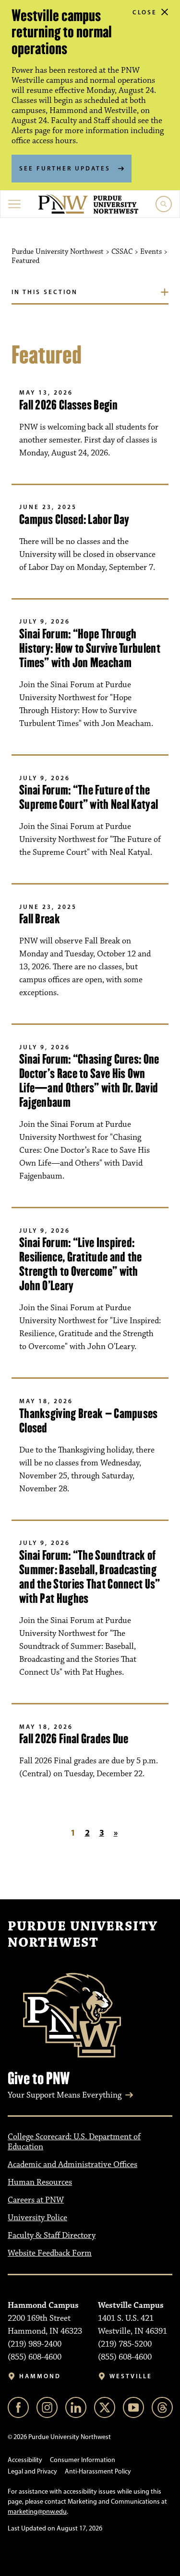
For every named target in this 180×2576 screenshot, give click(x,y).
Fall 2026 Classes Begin (68, 405)
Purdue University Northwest (83, 1935)
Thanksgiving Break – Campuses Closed (89, 1421)
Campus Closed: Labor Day (74, 519)
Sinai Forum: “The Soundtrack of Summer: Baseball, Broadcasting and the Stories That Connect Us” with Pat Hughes (90, 1577)
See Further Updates (65, 168)
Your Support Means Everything (65, 2095)
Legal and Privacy (32, 2471)
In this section (45, 292)
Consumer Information (83, 2460)
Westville (131, 2376)
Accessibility (25, 2460)
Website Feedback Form (50, 2253)
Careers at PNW (36, 2200)
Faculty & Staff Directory (52, 2236)
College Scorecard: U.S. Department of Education (74, 2142)
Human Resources (40, 2182)
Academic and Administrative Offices (72, 2165)
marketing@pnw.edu (37, 2512)
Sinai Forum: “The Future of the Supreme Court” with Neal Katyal (89, 797)
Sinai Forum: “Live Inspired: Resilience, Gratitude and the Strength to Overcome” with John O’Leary (81, 1264)
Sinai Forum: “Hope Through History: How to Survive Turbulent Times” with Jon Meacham (90, 648)
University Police (37, 2218)
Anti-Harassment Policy (98, 2471)
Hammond (40, 2376)
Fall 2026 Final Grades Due (74, 1739)
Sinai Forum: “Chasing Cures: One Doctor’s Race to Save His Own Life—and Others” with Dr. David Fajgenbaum (89, 1081)
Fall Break (40, 919)
